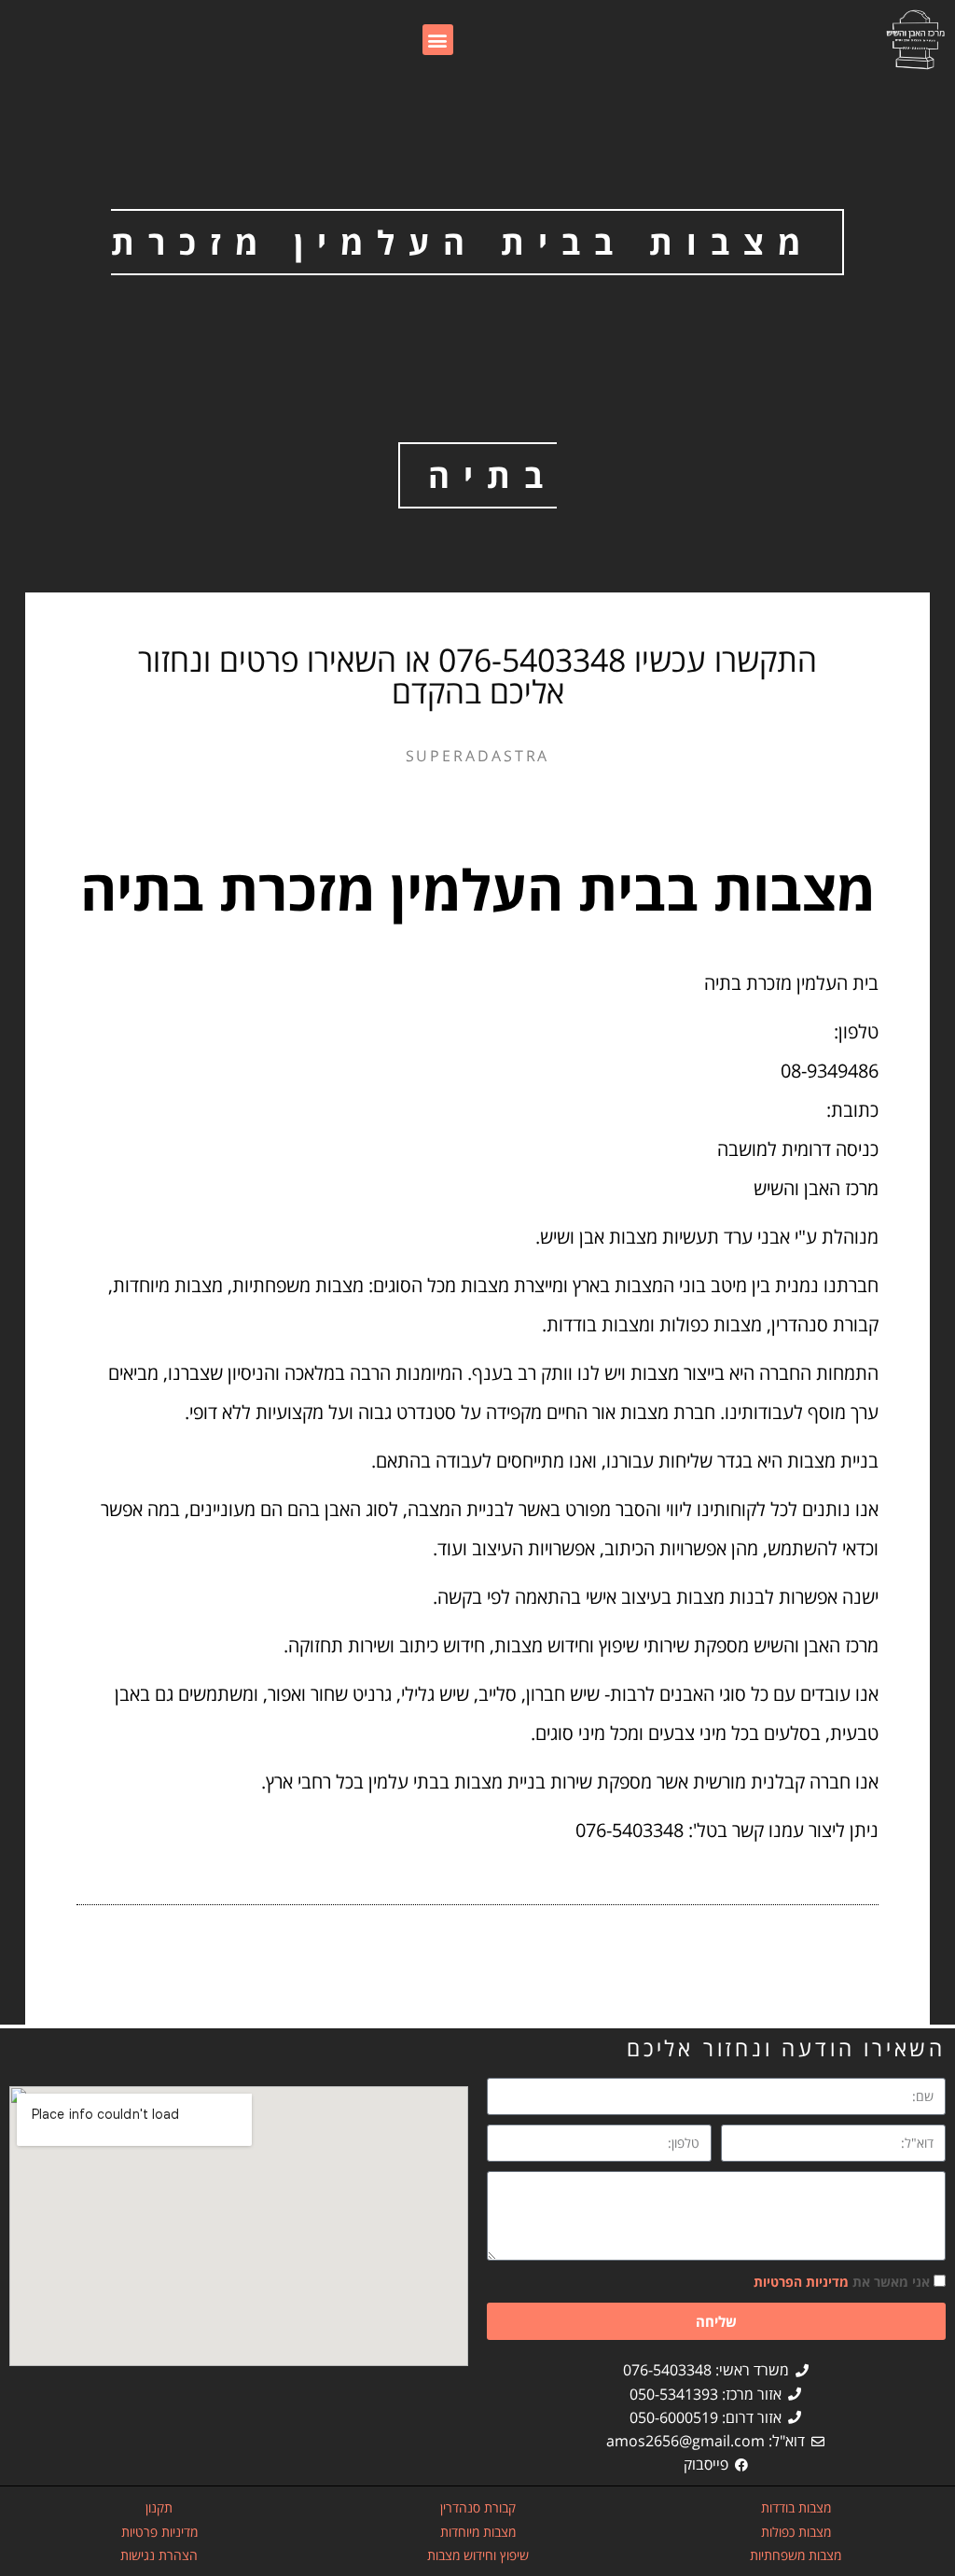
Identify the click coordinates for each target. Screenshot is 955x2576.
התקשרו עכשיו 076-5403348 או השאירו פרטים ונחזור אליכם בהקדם (477, 675)
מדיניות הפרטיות (801, 2282)
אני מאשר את (842, 2282)
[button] (438, 40)
